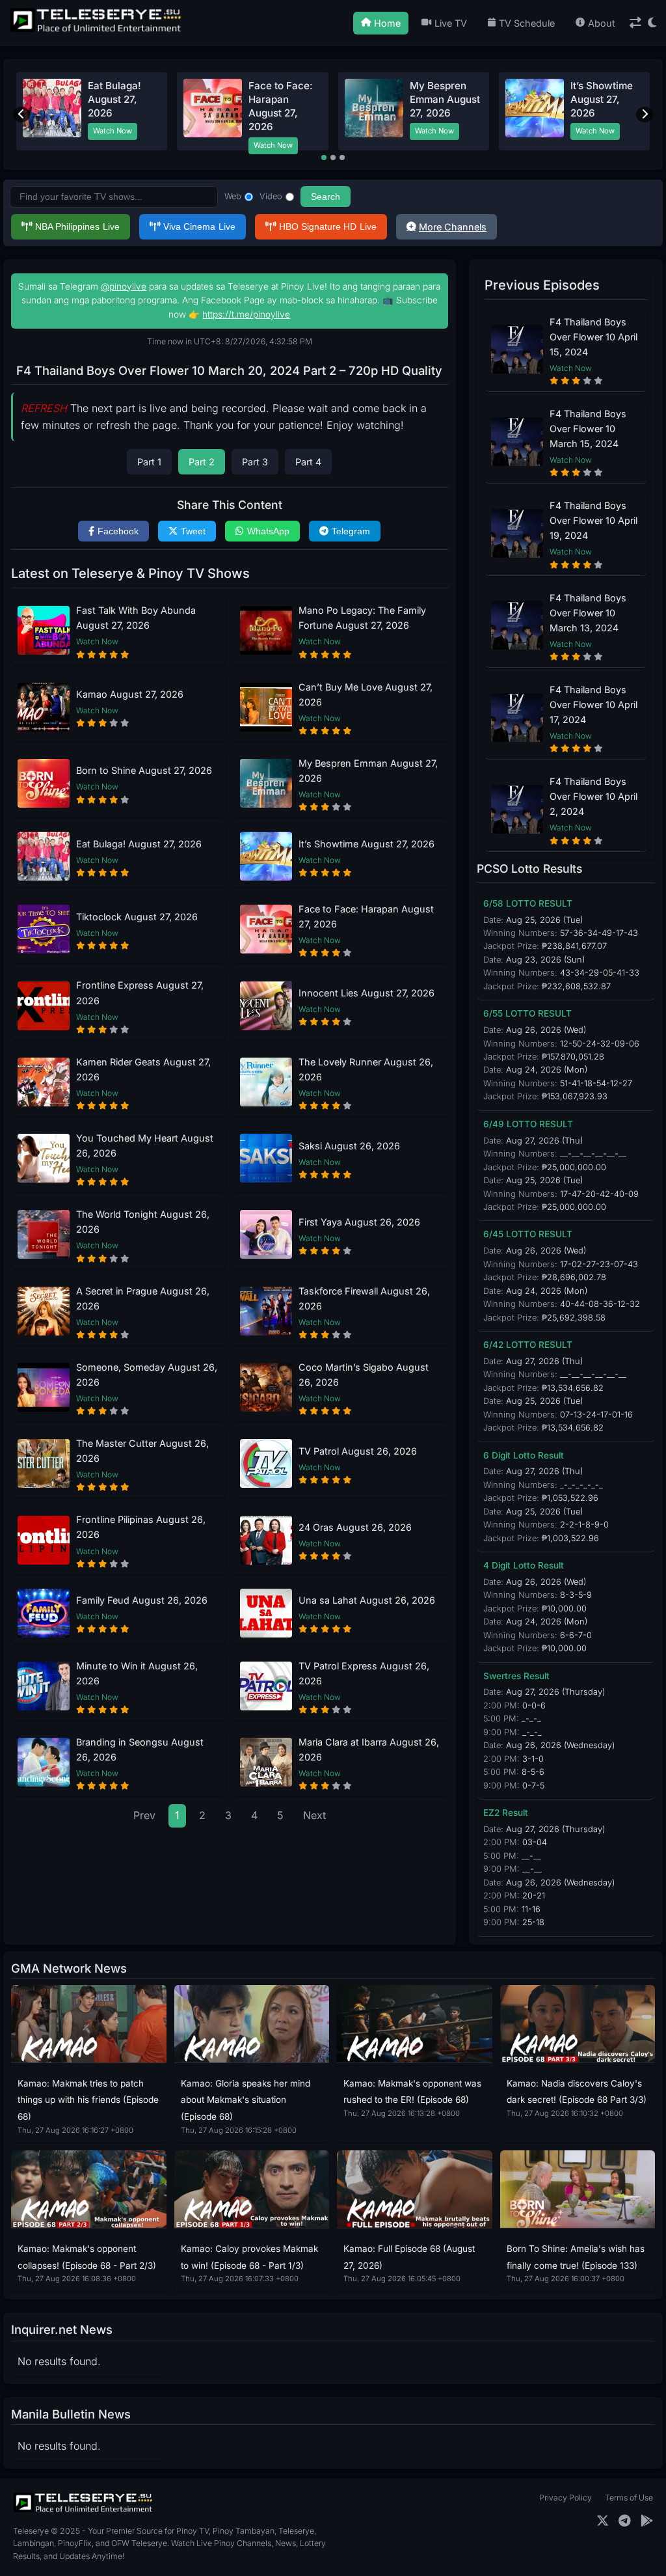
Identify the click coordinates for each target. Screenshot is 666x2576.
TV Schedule (527, 23)
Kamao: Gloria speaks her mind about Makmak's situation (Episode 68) (246, 2100)
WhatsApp (268, 531)
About (602, 23)
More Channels (453, 227)
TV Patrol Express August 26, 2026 (364, 1673)
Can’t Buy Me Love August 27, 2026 (366, 694)
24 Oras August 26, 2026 (355, 1527)
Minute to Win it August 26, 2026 (137, 1673)
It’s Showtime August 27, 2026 (602, 100)
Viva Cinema (199, 226)
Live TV (451, 23)
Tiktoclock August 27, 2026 (137, 917)
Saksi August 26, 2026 (349, 1146)
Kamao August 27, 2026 (130, 694)
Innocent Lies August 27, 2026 (366, 993)
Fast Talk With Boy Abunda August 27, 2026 (136, 618)
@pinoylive (124, 286)
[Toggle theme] (652, 23)
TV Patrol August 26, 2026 (358, 1451)
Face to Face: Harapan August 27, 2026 (366, 916)
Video (271, 196)
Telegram (351, 531)
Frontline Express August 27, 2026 (140, 993)
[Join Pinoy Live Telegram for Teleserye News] (625, 2521)
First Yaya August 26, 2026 (359, 1222)
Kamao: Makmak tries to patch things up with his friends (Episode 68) (88, 2100)
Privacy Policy (566, 2498)
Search (326, 197)
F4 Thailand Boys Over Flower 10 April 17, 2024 (593, 705)
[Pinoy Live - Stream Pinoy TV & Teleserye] (97, 31)
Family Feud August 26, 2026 (142, 1600)
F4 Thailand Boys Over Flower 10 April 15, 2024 (593, 337)
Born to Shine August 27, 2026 (144, 770)
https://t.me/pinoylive (246, 314)
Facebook (118, 531)
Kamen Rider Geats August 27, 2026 (143, 1069)
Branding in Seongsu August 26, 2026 (140, 1749)
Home (387, 23)
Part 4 (308, 462)
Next (314, 1815)
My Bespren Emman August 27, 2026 (445, 100)
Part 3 (255, 462)
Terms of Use (629, 2498)
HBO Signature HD (328, 226)
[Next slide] (645, 115)
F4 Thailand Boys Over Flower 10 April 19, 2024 (593, 520)
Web (233, 196)
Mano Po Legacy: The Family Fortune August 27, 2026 (362, 618)
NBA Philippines (77, 226)
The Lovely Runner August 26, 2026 (366, 1069)
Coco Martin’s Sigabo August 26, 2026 (364, 1375)
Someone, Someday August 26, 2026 (147, 1375)
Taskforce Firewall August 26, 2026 (364, 1298)
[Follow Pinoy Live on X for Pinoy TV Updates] (603, 2521)
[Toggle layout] (635, 23)
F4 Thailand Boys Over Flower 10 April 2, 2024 (593, 796)
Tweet (193, 531)
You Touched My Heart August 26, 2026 (145, 1145)
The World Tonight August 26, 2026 (143, 1222)
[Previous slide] (21, 115)
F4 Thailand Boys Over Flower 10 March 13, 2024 (588, 613)
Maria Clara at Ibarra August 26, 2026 (369, 1749)
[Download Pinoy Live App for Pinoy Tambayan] (647, 2521)
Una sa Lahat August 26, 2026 (367, 1600)
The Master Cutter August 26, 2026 (142, 1451)
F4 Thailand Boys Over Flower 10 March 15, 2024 (588, 429)
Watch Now (113, 131)
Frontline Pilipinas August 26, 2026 (141, 1527)
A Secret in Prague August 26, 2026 (143, 1298)
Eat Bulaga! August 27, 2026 (114, 100)
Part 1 (149, 462)
